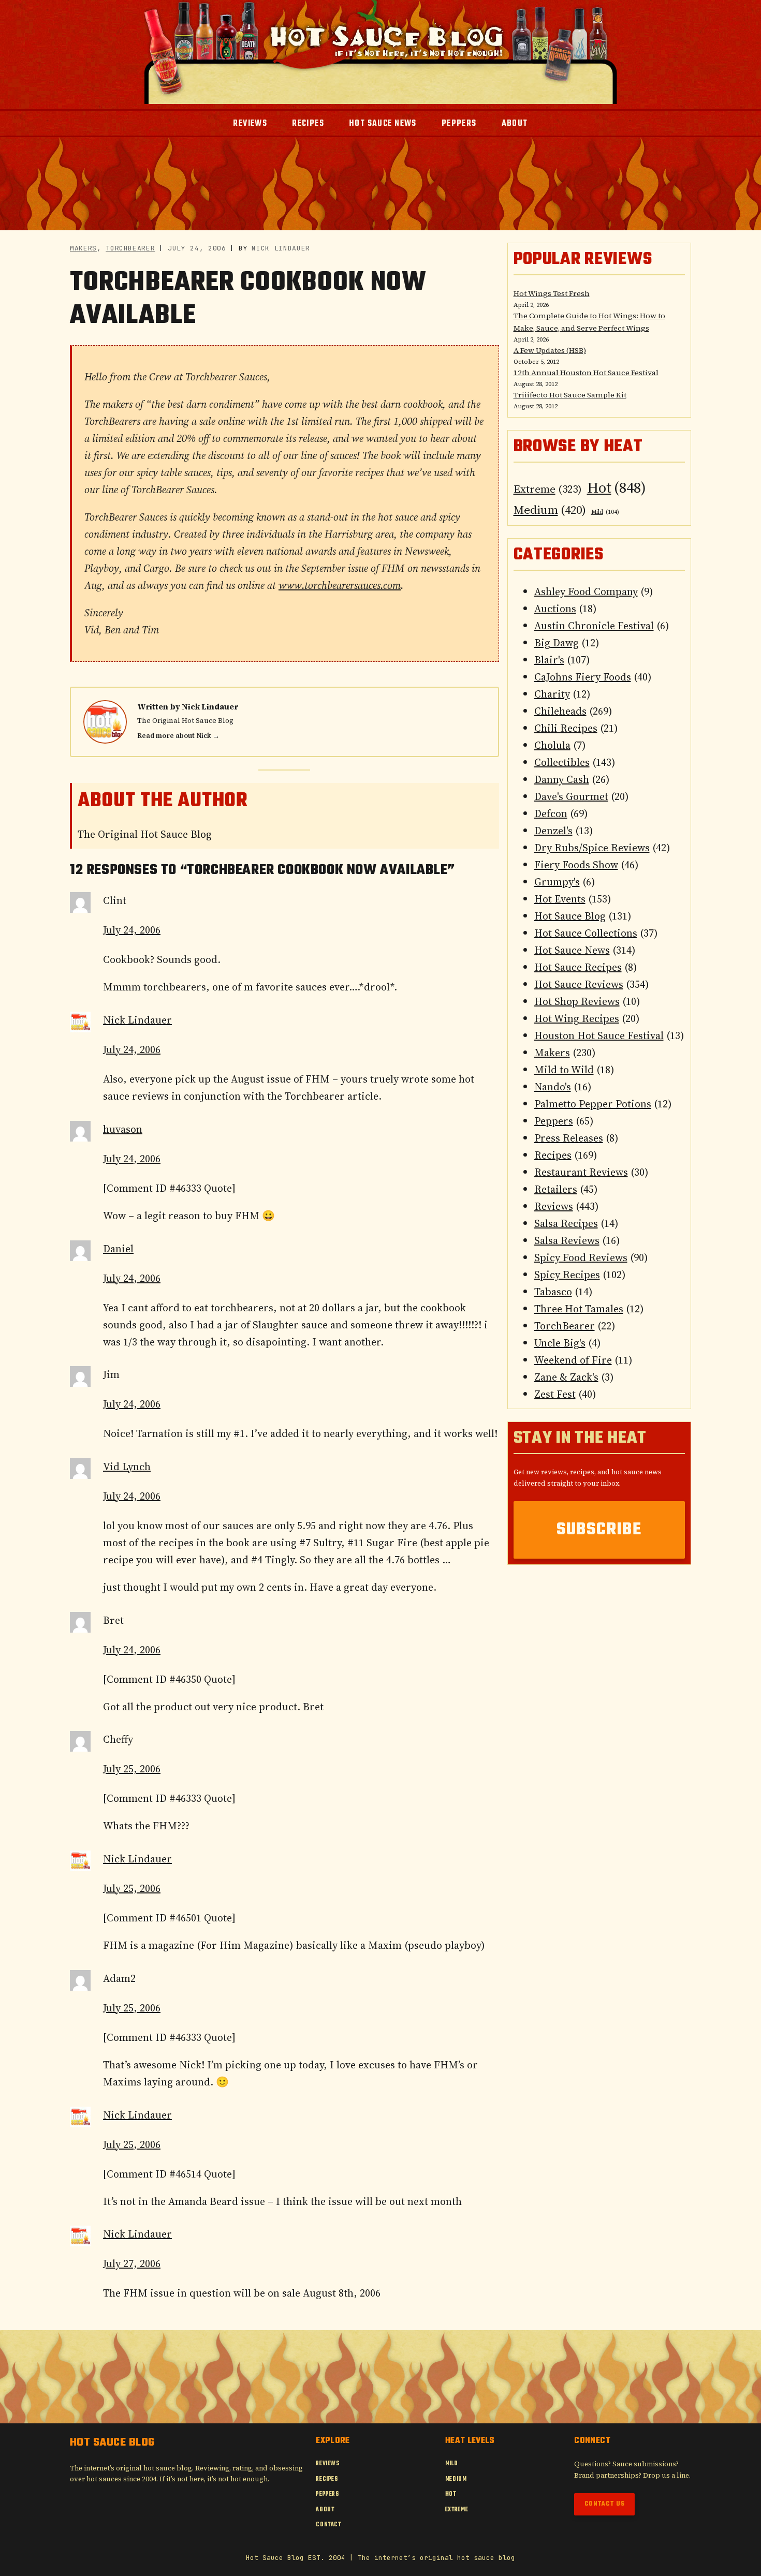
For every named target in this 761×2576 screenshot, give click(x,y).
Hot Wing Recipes (577, 1018)
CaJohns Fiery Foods (583, 677)
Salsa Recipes (566, 1223)
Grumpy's (557, 882)
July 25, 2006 (132, 1769)
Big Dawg (557, 643)
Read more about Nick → (178, 736)
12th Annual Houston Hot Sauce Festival (586, 373)
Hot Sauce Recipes (578, 967)
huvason (123, 1129)
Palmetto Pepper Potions (593, 1104)
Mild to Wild (564, 1070)
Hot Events (560, 899)
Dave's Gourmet (571, 796)
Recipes (553, 1155)
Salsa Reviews (567, 1240)
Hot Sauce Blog (570, 916)
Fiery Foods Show (576, 865)
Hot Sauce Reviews (579, 984)
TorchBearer (130, 248)
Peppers (554, 1121)
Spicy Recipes (567, 1275)
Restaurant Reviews (581, 1172)
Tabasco (553, 1292)
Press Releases (569, 1138)
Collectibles (562, 762)
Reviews (554, 1206)
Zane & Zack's (566, 1377)
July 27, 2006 (132, 2263)
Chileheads (560, 711)
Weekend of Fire (573, 1360)
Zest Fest (555, 1394)
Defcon (551, 813)
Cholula (552, 745)
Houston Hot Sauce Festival (599, 1035)
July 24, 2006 (132, 930)
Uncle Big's (560, 1343)
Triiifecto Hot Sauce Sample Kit (570, 395)
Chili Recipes (566, 728)
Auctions (555, 609)
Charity (552, 694)
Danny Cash (562, 779)
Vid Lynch (127, 1467)
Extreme (548, 489)
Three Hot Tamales (579, 1309)
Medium (550, 510)
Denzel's (553, 831)
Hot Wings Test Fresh (552, 293)
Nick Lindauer (210, 707)
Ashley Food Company (586, 591)
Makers (83, 248)
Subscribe (599, 1530)
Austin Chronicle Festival (594, 626)
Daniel (118, 1249)
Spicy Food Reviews (581, 1257)
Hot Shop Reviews (577, 1001)
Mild (605, 512)
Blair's (549, 660)
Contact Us (605, 2504)
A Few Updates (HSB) (550, 350)
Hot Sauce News (572, 950)
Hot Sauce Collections (586, 933)
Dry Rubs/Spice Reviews (592, 848)
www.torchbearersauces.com (340, 585)
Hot (617, 487)
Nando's (553, 1087)
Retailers (556, 1189)
